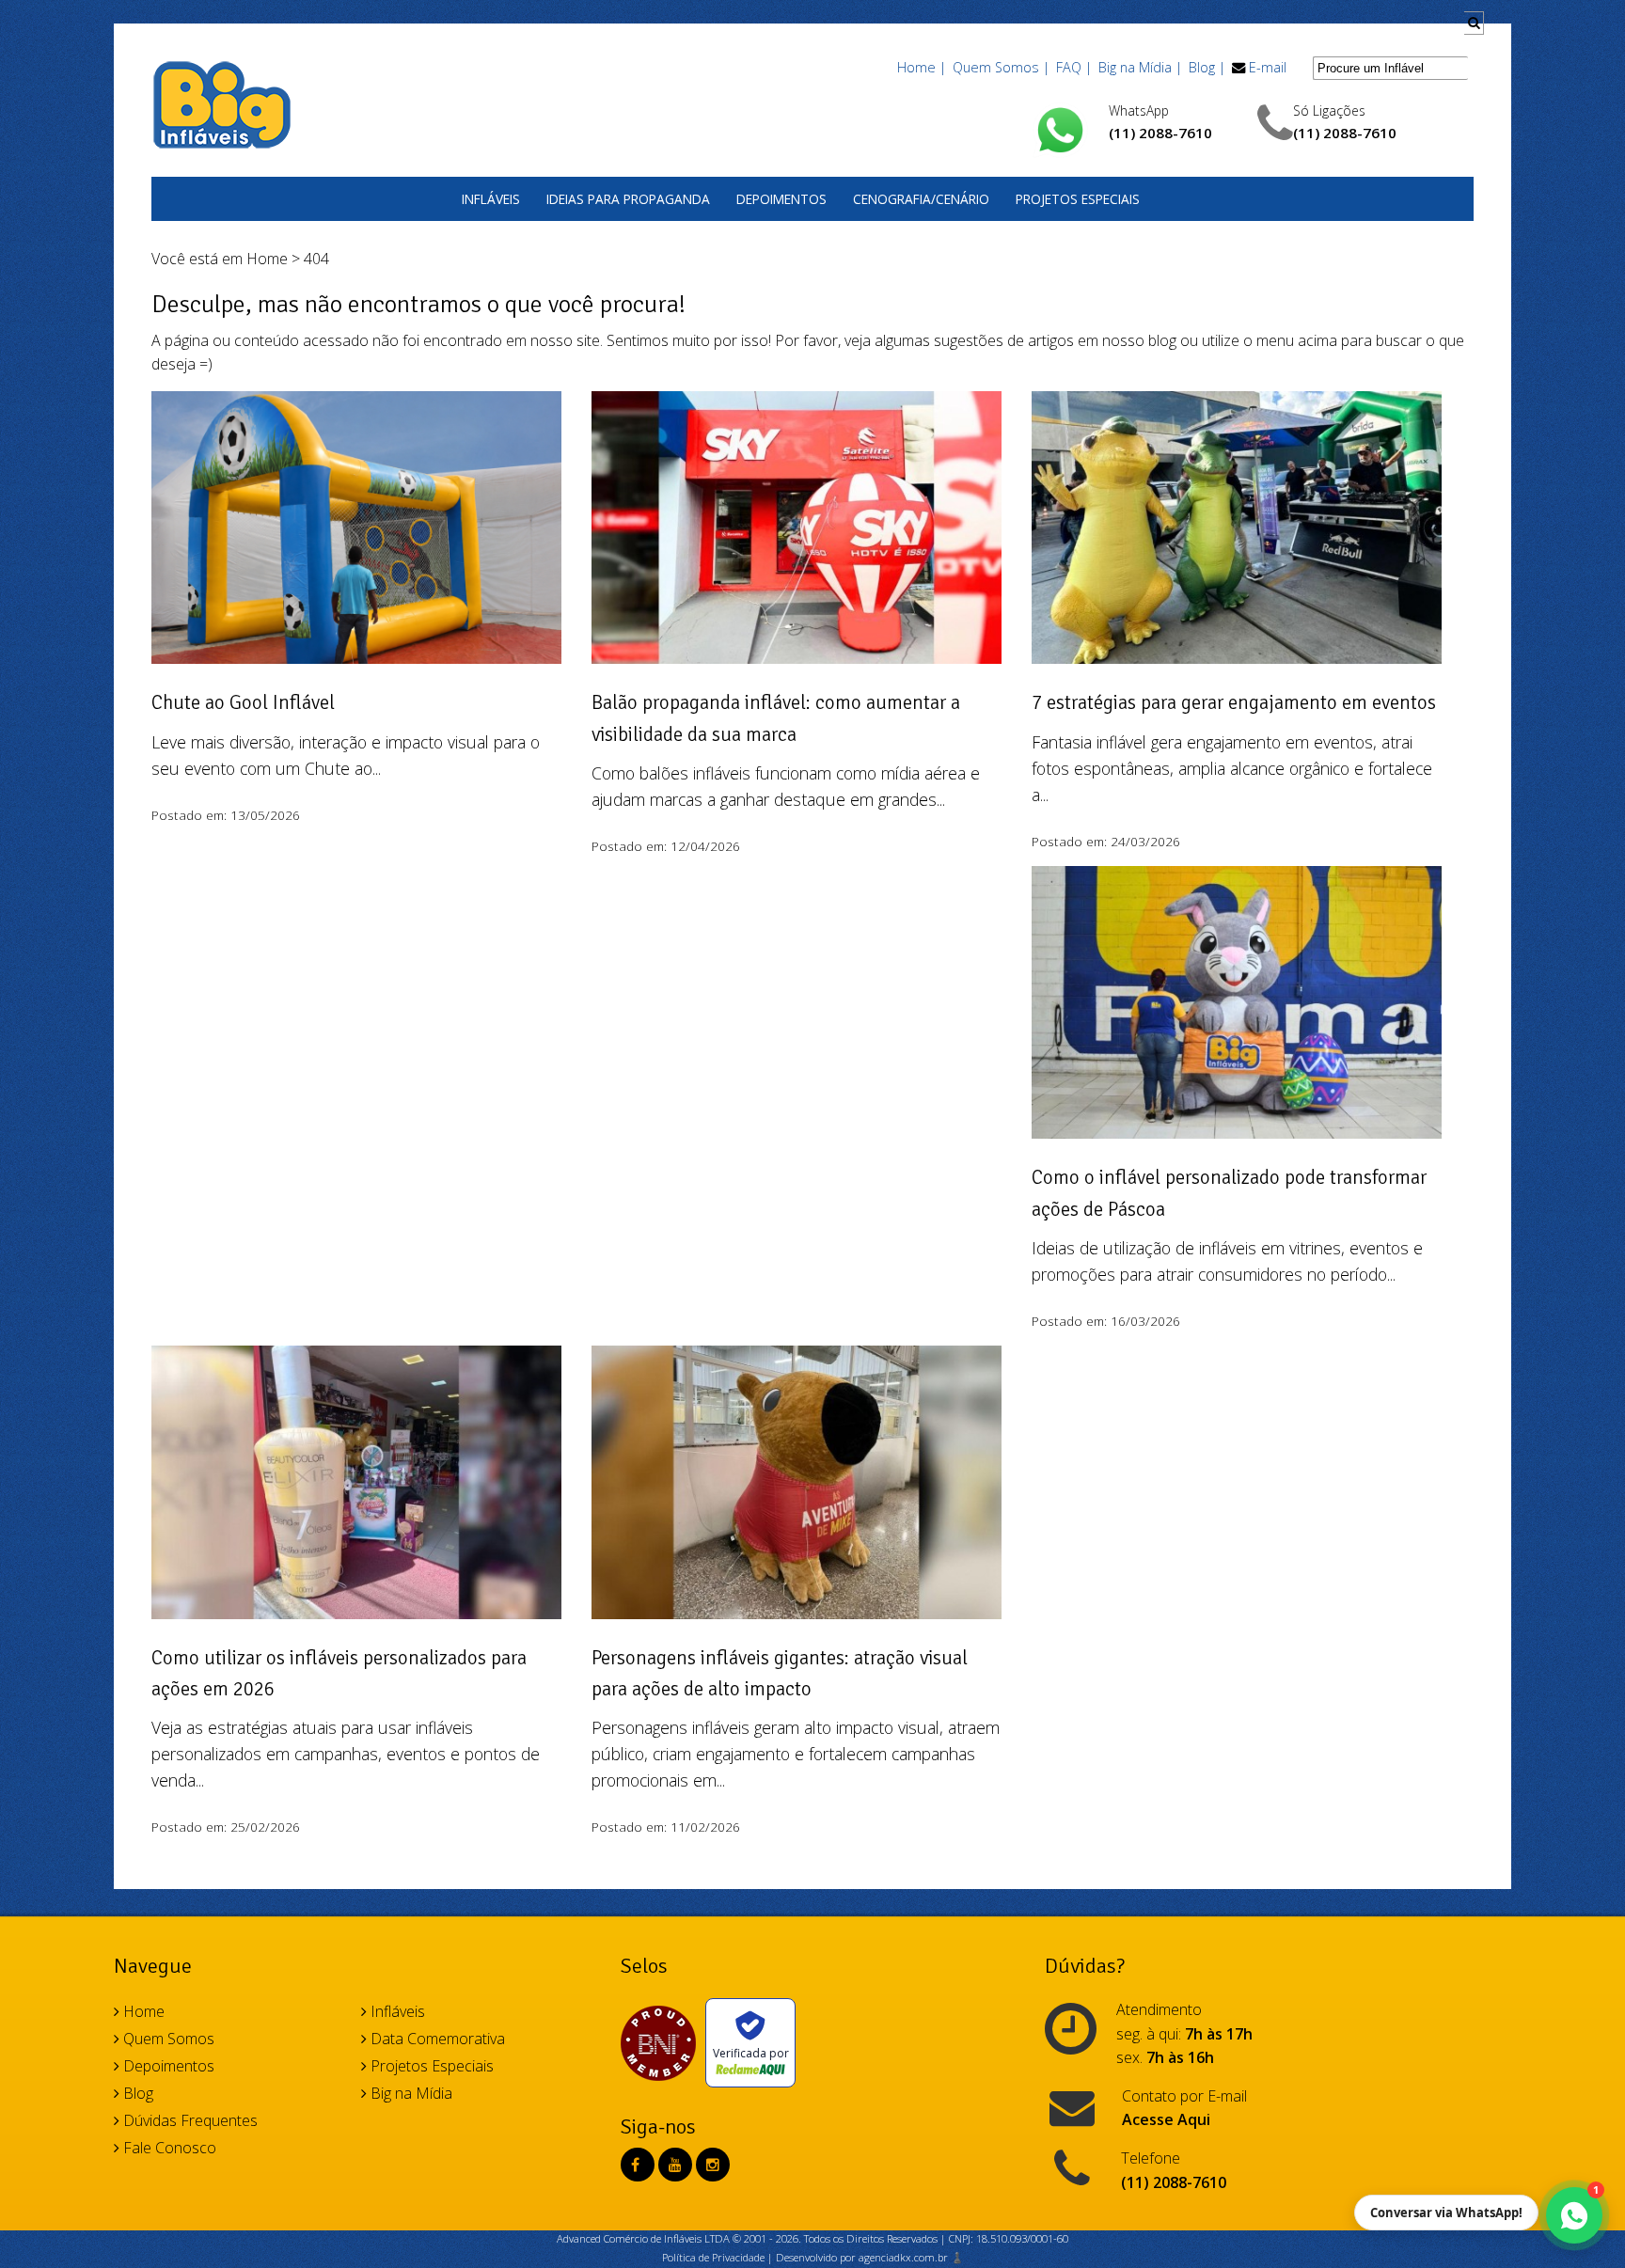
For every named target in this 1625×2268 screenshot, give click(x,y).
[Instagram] (713, 2165)
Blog (136, 2093)
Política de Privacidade (713, 2257)
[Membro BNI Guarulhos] (663, 2043)
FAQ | (1074, 67)
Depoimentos (781, 199)
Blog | (1207, 67)
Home (267, 259)
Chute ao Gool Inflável (243, 702)
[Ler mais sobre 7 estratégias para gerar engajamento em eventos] (1237, 538)
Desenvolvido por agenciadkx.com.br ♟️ (870, 2257)
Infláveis (491, 199)
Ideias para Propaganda (628, 199)
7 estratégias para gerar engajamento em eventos (1234, 702)
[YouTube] (675, 2165)
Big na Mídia (410, 2093)
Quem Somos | (1001, 67)
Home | (922, 67)
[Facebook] (635, 2165)
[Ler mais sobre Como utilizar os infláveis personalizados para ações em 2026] (356, 1492)
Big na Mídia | (1140, 67)
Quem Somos (167, 2039)
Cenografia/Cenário (921, 199)
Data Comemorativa (436, 2039)
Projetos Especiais (1078, 199)
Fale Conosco (168, 2148)
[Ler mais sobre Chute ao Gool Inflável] (356, 538)
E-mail (1268, 67)
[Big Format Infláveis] (222, 103)
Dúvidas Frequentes (189, 2120)
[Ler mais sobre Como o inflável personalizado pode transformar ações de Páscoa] (1237, 1013)
